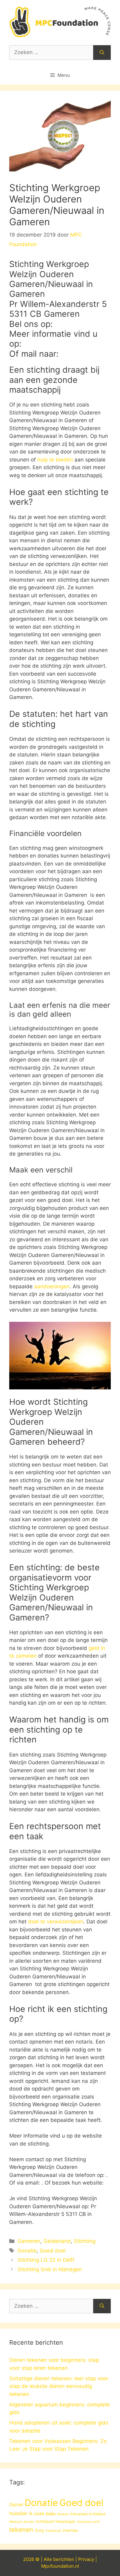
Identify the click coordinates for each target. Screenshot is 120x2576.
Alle (48, 2559)
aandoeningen (52, 1286)
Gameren (29, 2241)
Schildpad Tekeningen (56, 2521)
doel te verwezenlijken (56, 1922)
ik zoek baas (42, 2514)
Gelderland (57, 2241)
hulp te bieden (55, 460)
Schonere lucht (88, 2522)
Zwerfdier (70, 2531)
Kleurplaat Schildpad (88, 2514)
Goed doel (53, 2251)
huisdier (18, 2513)
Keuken (63, 2514)
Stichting (85, 2241)
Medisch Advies (22, 2522)
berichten (64, 2559)
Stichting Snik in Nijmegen (50, 2269)
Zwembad (53, 2531)
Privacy (86, 2559)
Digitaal (16, 2504)
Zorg (39, 2530)
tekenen (21, 2530)
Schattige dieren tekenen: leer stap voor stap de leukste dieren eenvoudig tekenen (59, 2386)
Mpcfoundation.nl (60, 2566)
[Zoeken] (102, 53)
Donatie (27, 2251)
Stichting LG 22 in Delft (46, 2260)
